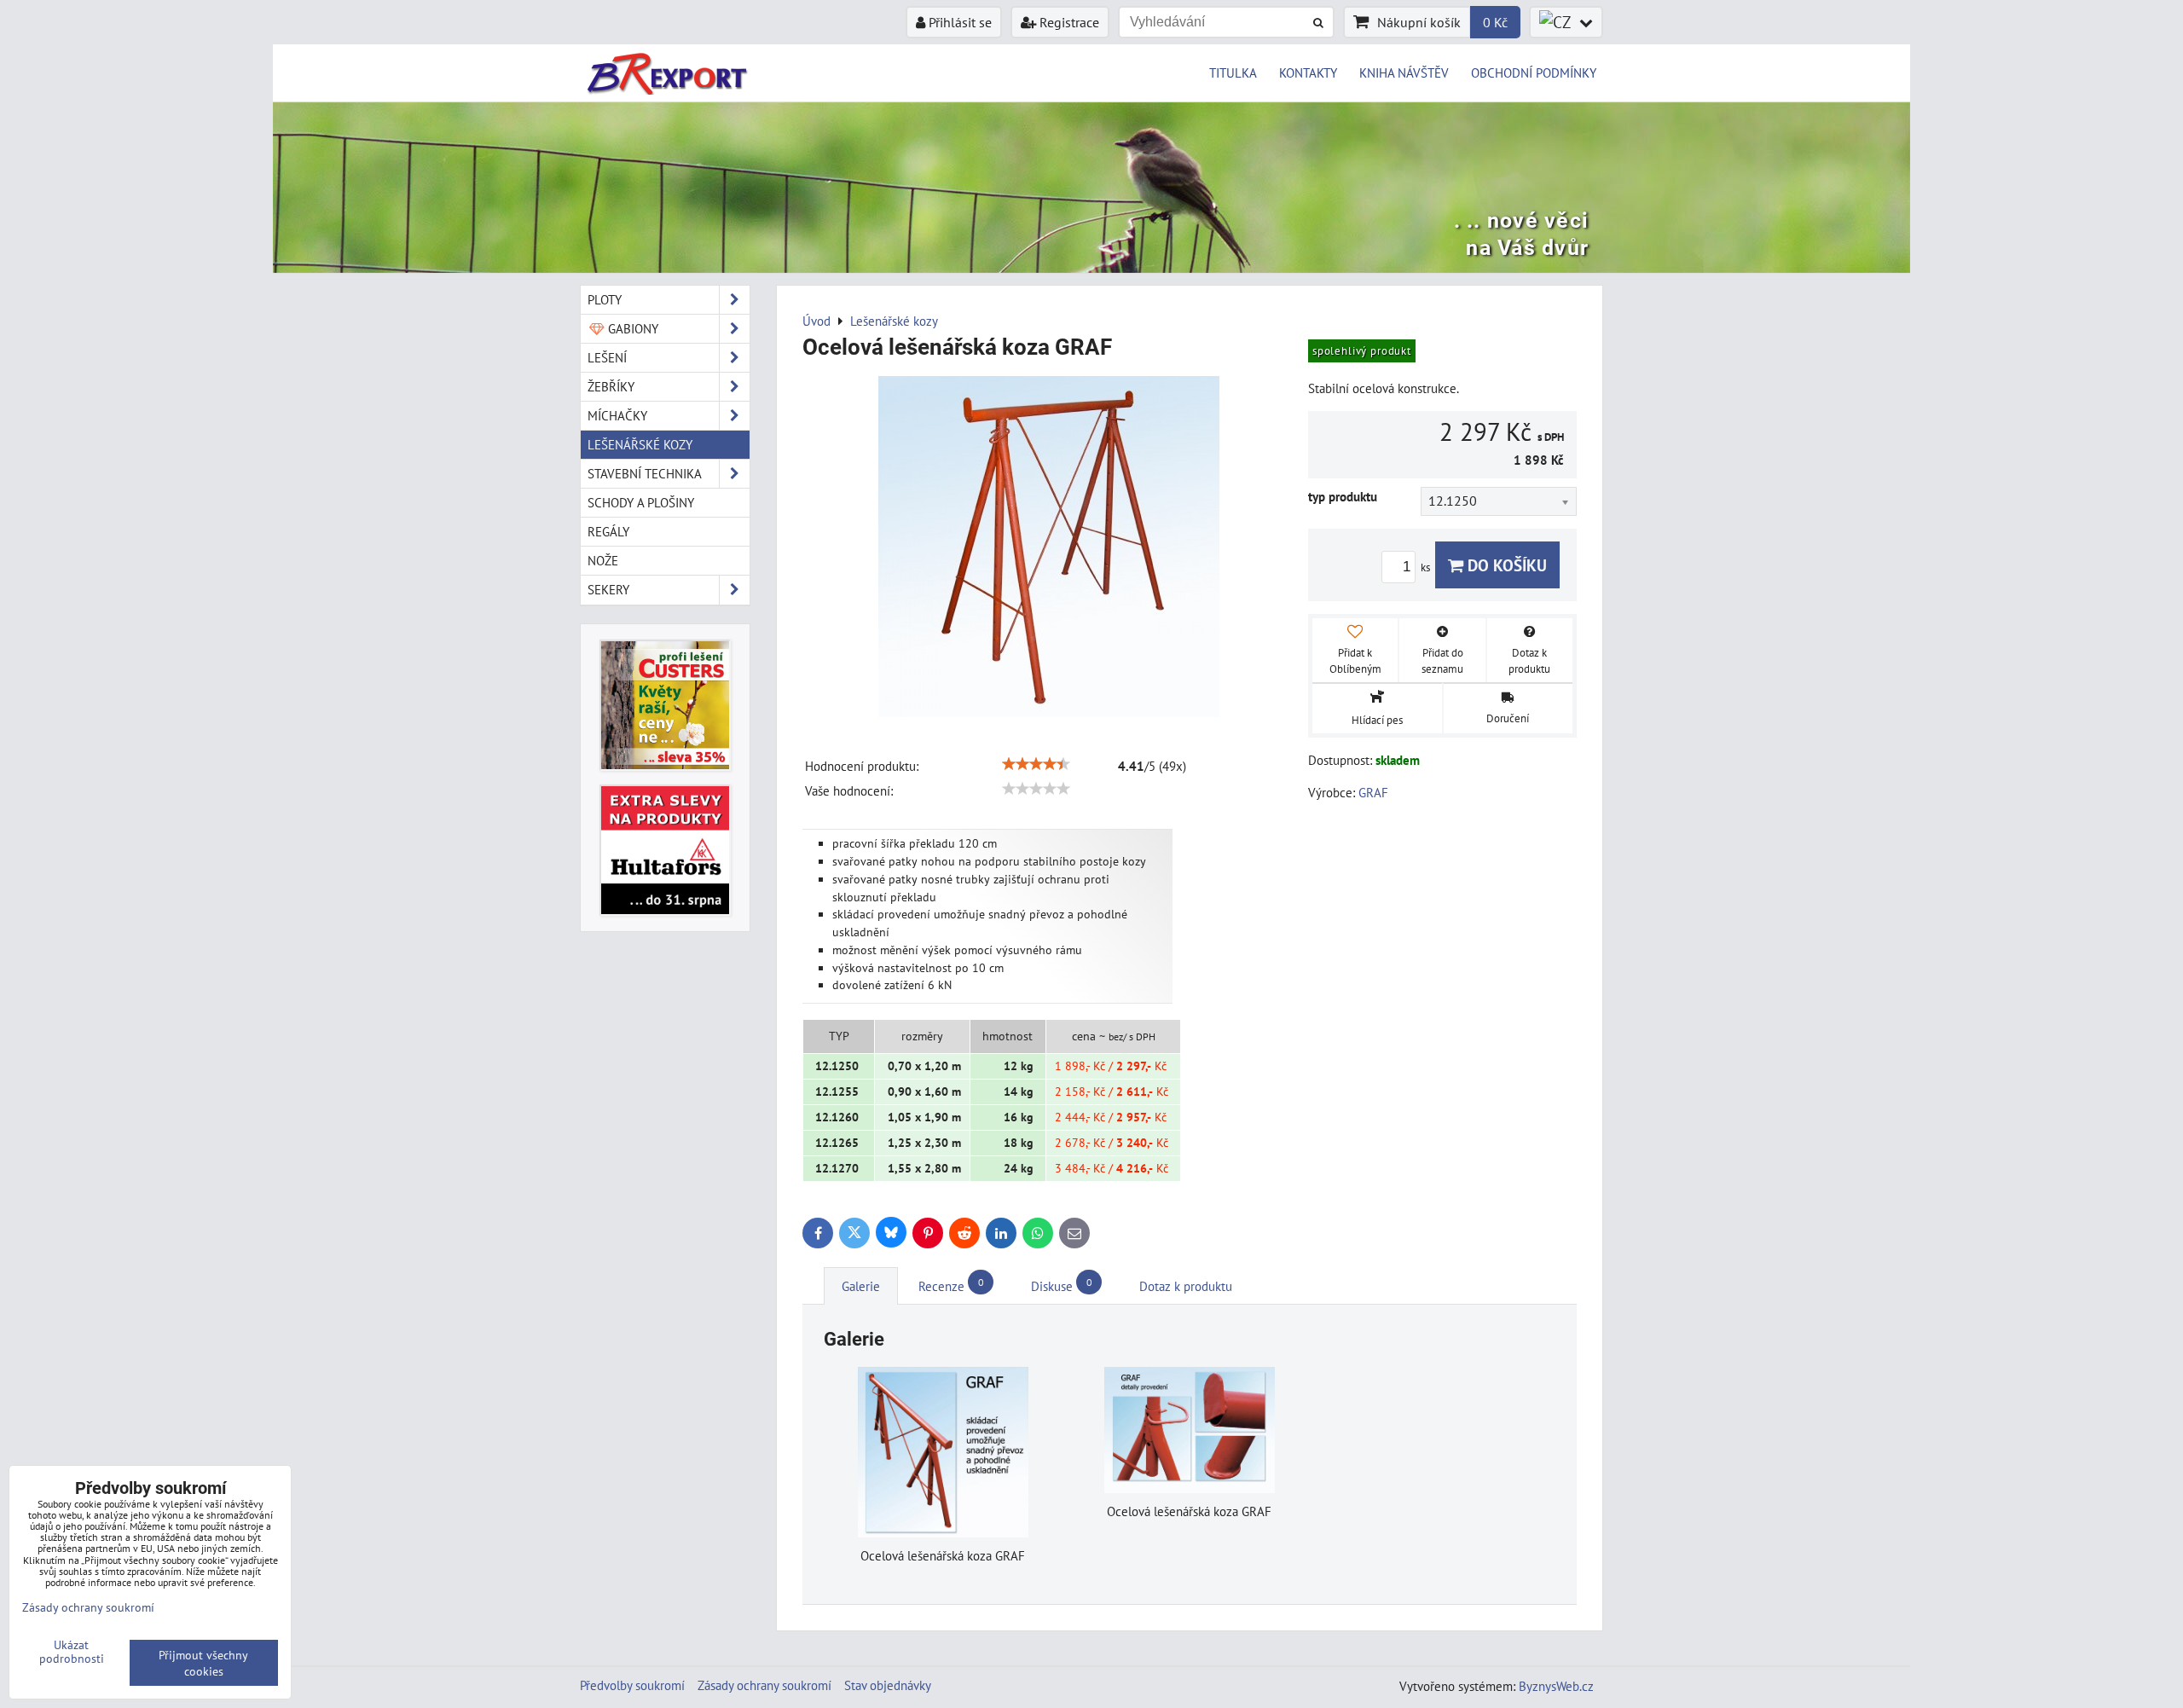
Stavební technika (645, 473)
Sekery (608, 589)
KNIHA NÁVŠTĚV (1404, 72)
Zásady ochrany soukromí (764, 1685)
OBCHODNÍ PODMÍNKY (1534, 72)
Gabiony (631, 328)
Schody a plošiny (641, 502)
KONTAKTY (1308, 72)
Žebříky (611, 386)
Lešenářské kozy (640, 444)
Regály (608, 531)
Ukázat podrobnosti (72, 1652)
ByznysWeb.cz (1556, 1686)
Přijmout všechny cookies (203, 1663)
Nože (603, 560)
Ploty (605, 299)
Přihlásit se (958, 22)
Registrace (1068, 22)
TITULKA (1233, 72)
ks (1427, 567)
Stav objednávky (888, 1685)
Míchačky (617, 415)
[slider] (1036, 764)
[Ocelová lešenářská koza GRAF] (1049, 549)
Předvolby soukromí (632, 1685)
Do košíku (1505, 565)
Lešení (607, 357)
